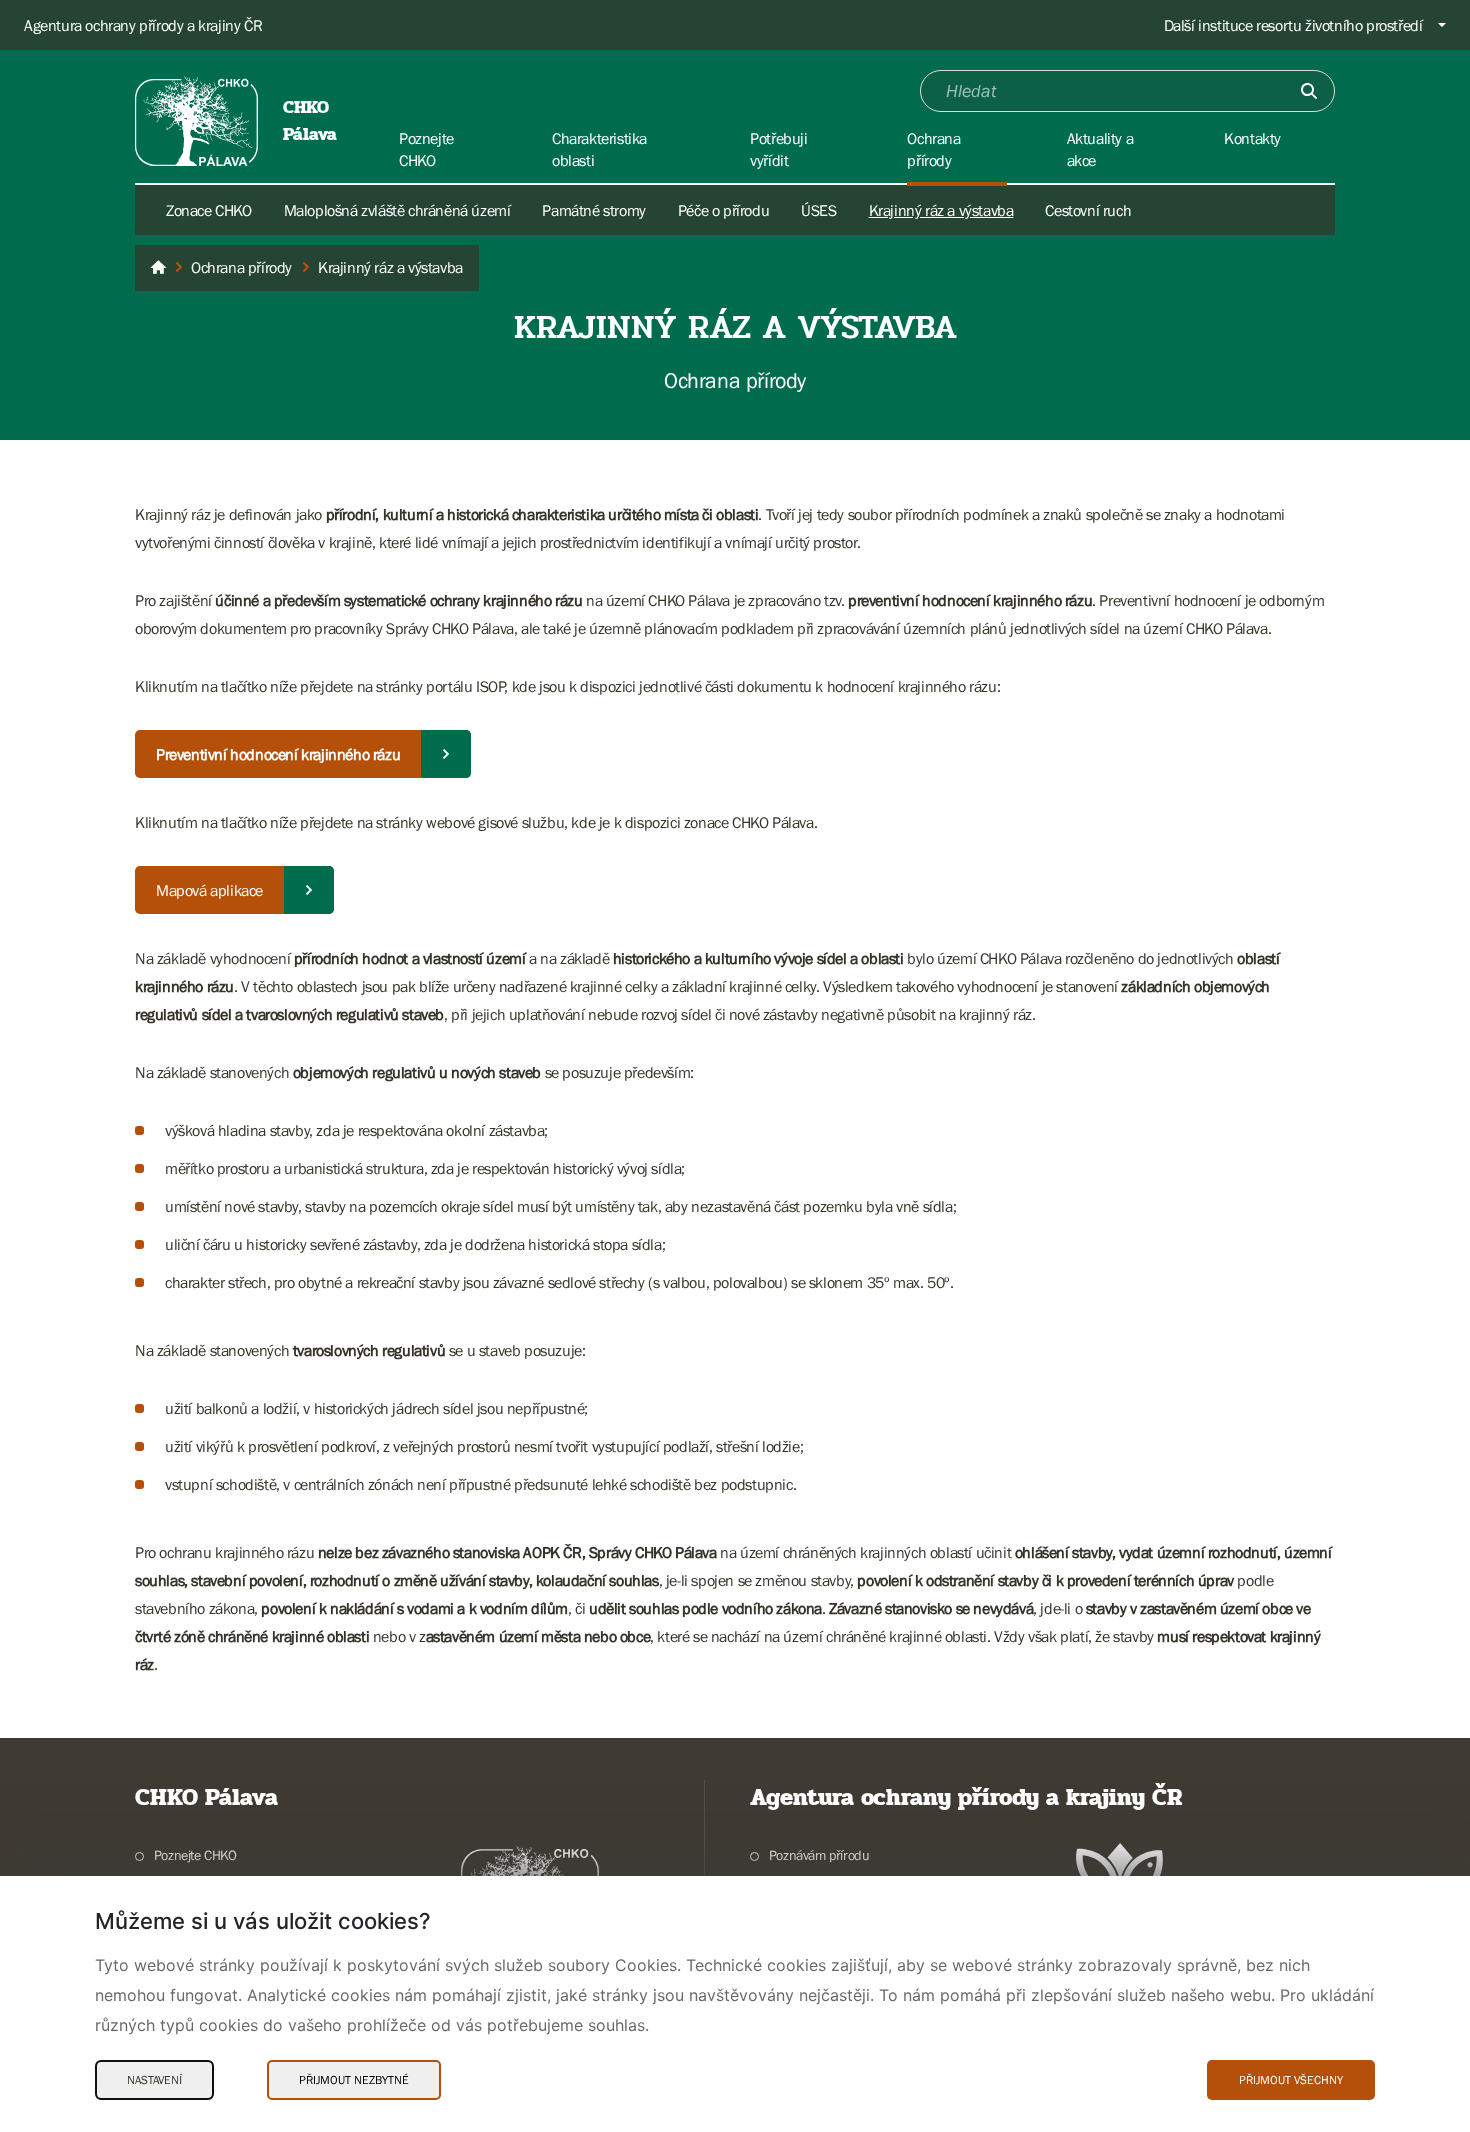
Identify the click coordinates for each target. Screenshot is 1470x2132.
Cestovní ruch (1088, 210)
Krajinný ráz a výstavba (941, 210)
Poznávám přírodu (819, 1855)
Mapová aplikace (209, 890)
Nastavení (154, 2080)
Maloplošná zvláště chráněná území (397, 210)
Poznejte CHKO (195, 1855)
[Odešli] (1309, 91)
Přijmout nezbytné (354, 2080)
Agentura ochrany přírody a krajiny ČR (143, 25)
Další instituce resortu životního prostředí (1293, 25)
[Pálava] (158, 268)
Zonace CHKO (209, 210)
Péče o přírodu (723, 210)
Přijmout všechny (1291, 2080)
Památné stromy (593, 210)
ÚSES (818, 210)
